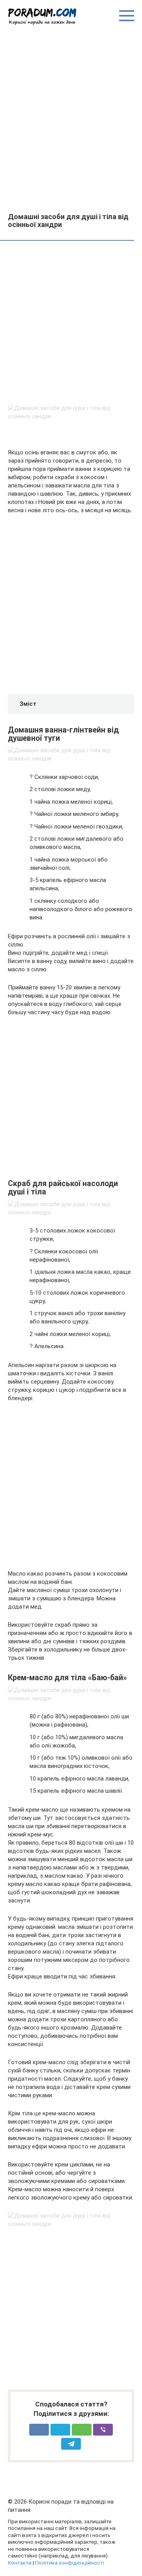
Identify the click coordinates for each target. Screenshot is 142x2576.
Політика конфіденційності (70, 2563)
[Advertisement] (71, 118)
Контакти (20, 2563)
